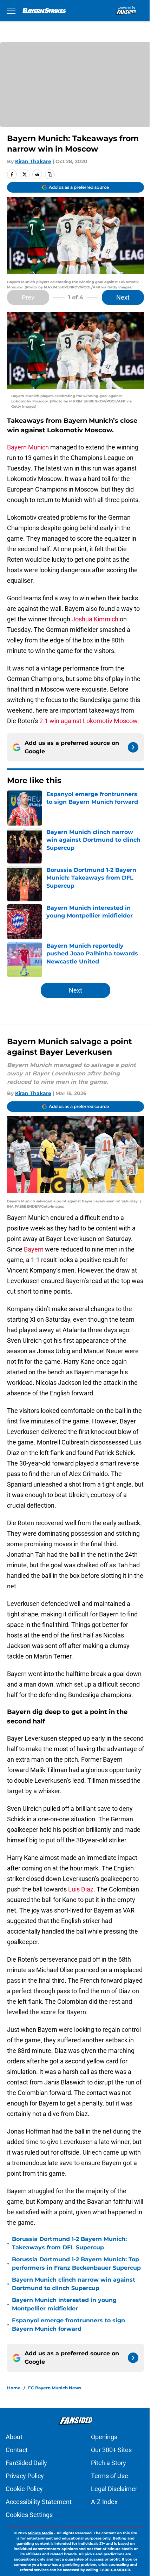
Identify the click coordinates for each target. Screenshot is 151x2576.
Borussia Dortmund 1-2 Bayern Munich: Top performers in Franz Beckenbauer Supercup (76, 2264)
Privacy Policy (25, 2476)
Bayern (34, 1249)
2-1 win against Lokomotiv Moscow (88, 721)
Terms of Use (110, 2476)
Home (14, 2388)
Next (123, 297)
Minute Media (40, 2533)
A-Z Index (104, 2502)
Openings (104, 2437)
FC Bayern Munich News (55, 2388)
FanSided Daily (26, 2463)
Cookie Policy (24, 2489)
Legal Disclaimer (114, 2489)
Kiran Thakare (33, 161)
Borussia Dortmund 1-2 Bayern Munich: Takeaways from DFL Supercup (69, 2243)
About (14, 2437)
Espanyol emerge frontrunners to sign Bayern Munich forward (68, 2325)
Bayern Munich (28, 447)
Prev (28, 297)
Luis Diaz (81, 1889)
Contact (17, 2450)
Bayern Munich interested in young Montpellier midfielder (64, 2304)
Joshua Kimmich (95, 619)
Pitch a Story (109, 2463)
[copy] (50, 174)
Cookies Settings (29, 2515)
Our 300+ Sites (111, 2450)
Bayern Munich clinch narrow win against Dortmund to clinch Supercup (74, 2284)
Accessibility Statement (39, 2502)
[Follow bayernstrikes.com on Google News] (133, 747)
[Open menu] (11, 11)
